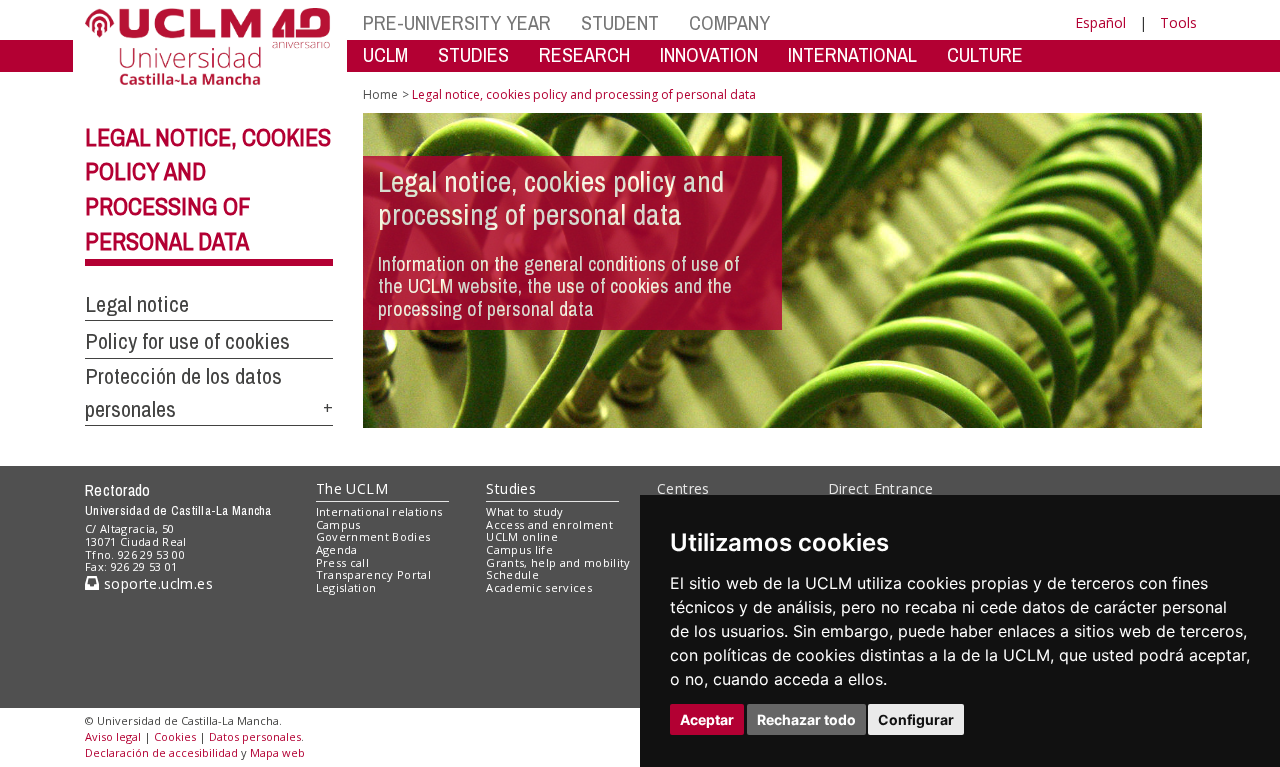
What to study (524, 511)
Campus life (519, 549)
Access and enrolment (549, 524)
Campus (338, 524)
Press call (342, 562)
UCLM (385, 54)
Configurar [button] (916, 719)
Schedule (512, 574)
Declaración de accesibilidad (161, 752)
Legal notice (137, 304)
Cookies (175, 736)
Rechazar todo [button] (806, 719)
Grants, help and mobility (558, 562)
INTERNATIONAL (852, 54)
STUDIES (473, 54)
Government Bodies (373, 536)
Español (1100, 22)
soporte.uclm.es (156, 583)
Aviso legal (113, 736)
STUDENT (620, 22)
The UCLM (352, 488)
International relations (379, 511)
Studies (511, 488)
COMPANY (729, 22)
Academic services (539, 587)
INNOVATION (709, 54)
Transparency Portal (373, 574)
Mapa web (277, 752)
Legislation (346, 587)
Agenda (337, 549)
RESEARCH (584, 54)
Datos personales (255, 736)
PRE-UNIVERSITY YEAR (457, 22)
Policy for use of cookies (187, 341)
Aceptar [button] (707, 719)
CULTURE (985, 54)
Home (380, 94)
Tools (1178, 22)
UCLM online (522, 536)
